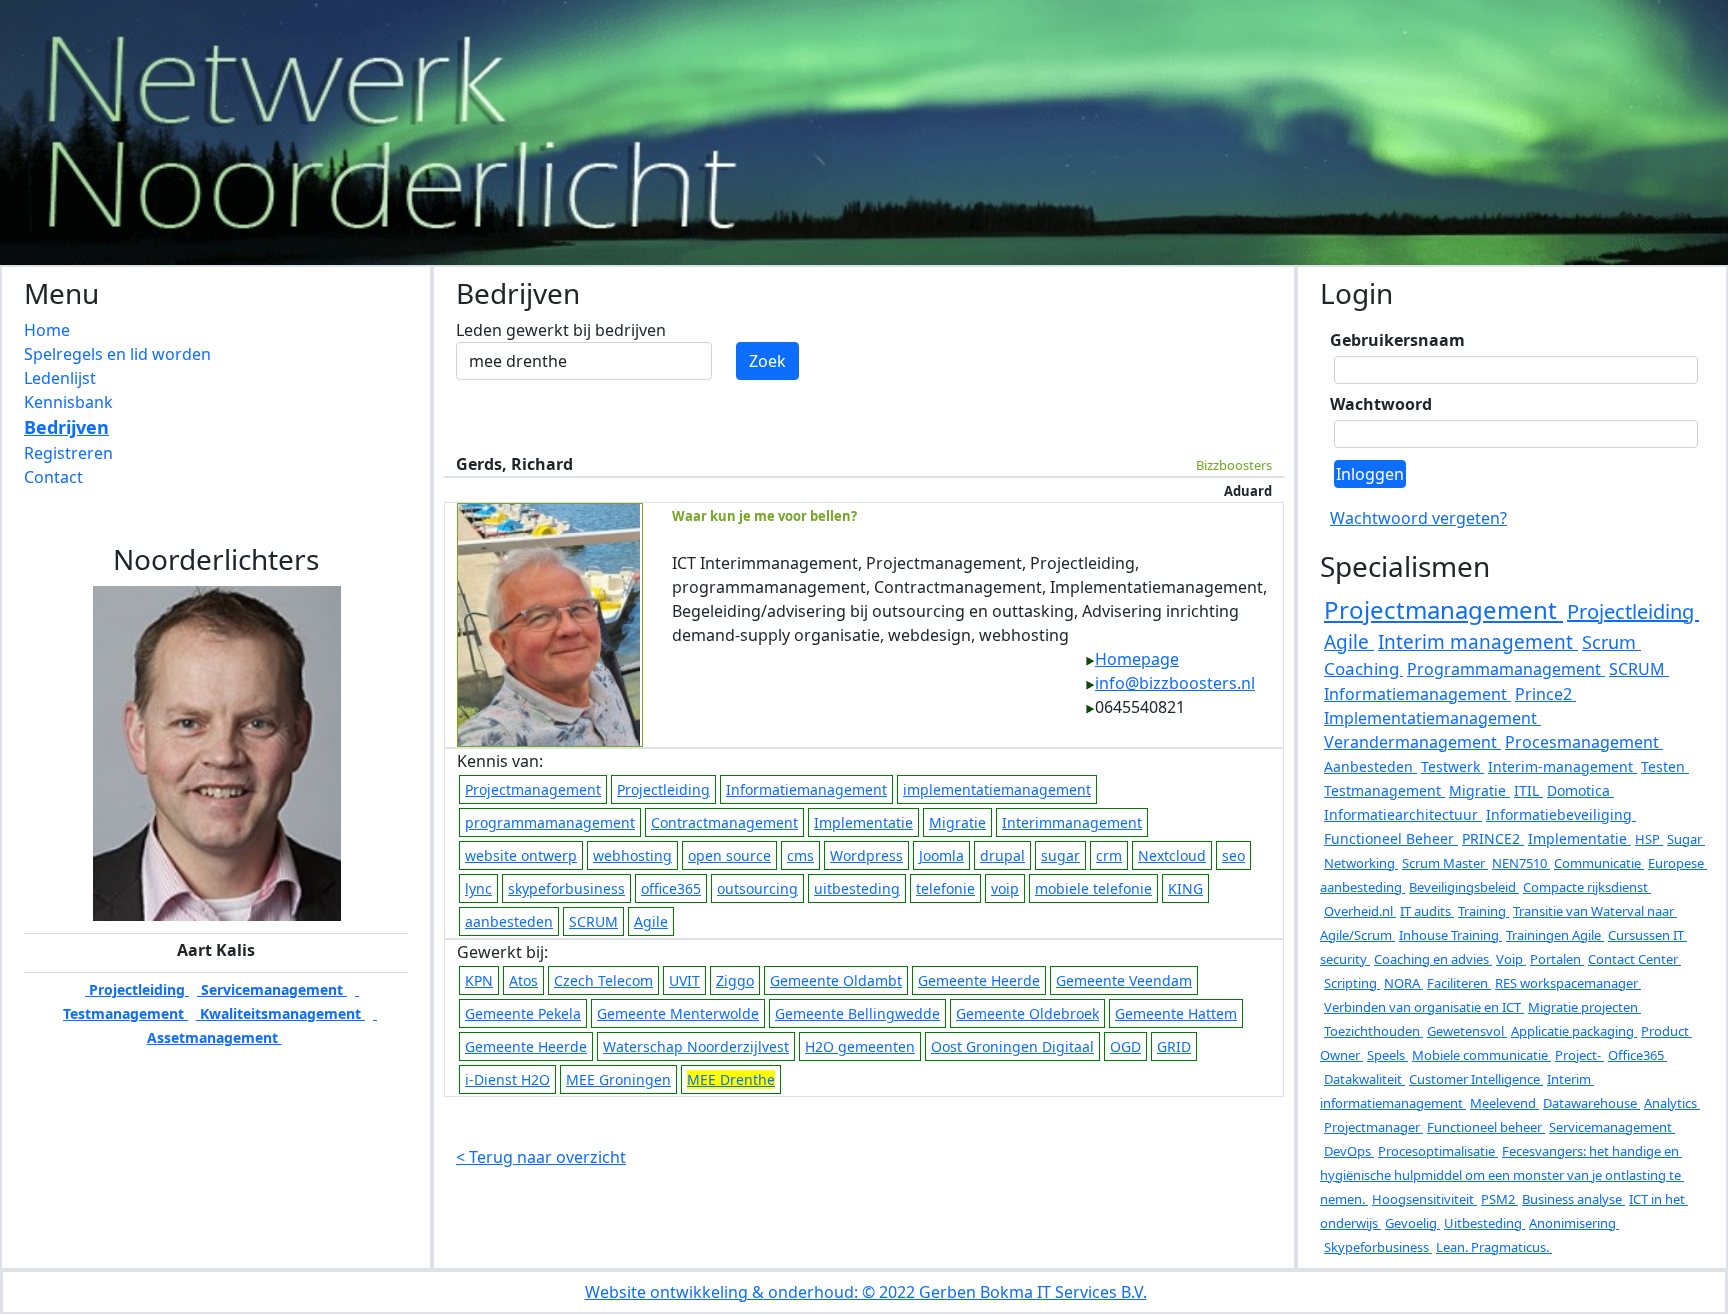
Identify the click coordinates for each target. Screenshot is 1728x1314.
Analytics (1672, 1103)
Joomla (941, 855)
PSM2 (1499, 1199)
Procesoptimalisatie (1438, 1151)
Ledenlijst (60, 378)
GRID (1174, 1046)
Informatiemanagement (806, 789)
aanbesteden (509, 921)
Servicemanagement (272, 989)
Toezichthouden (1373, 1031)
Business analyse (1573, 1199)
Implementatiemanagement (1432, 718)
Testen (1665, 766)
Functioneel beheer (1486, 1127)
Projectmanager (1373, 1127)
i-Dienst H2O (507, 1079)
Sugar (1686, 839)
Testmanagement (1384, 790)
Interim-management (1562, 766)
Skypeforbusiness (1378, 1247)
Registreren (68, 453)
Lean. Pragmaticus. (1494, 1247)
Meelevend (1504, 1103)
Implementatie (863, 822)
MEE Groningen (618, 1079)
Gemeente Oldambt (836, 980)
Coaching (1363, 668)
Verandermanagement (1412, 742)
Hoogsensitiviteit (1424, 1199)
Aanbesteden (1370, 766)
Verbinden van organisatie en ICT (1424, 1007)
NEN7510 (1521, 863)
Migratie (957, 822)
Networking (1361, 863)
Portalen (1557, 959)
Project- (1579, 1055)
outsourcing (757, 888)
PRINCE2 (1493, 838)
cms (800, 855)
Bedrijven (66, 427)
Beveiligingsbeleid (1464, 887)
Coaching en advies (1433, 959)
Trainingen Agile (1555, 935)
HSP (1649, 839)
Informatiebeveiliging (1561, 814)
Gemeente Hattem (1176, 1013)
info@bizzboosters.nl (1175, 683)
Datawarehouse (1591, 1103)
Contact (53, 477)
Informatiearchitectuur (1403, 814)
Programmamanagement (1506, 669)
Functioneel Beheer (1391, 838)
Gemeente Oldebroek (1027, 1013)
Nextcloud (1172, 855)
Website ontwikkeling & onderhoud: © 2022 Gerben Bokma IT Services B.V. (866, 1292)
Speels (1387, 1055)
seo (1233, 855)
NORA (1403, 983)
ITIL (1528, 790)
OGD (1125, 1046)
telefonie (945, 888)
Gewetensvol (1467, 1031)
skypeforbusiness (566, 888)
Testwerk (1452, 766)
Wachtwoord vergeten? (1418, 518)
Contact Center (1634, 959)
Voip (1511, 959)
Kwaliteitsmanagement (280, 1013)
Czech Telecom (603, 980)
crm (1109, 855)
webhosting (632, 855)
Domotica (1580, 790)
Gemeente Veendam (1124, 980)
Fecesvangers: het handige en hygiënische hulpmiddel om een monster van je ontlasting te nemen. (1502, 1175)
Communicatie (1599, 863)
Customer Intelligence (1476, 1079)
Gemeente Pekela (523, 1013)
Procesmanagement (1584, 742)
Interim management (1478, 642)
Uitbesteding (1484, 1223)
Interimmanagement (1072, 822)
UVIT (684, 980)
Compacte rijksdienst (1587, 887)
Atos (523, 980)
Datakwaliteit (1364, 1079)
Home (47, 330)
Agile (651, 921)
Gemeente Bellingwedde (857, 1013)
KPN (479, 980)
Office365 (1637, 1055)
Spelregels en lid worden (117, 354)
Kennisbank (68, 402)
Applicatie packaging (1574, 1031)
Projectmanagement (533, 789)
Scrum (1611, 642)
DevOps (1349, 1151)
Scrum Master (1445, 863)
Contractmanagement (724, 822)
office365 (671, 888)
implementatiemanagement (997, 789)
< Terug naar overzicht (541, 1157)
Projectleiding (137, 989)
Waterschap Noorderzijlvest (696, 1046)
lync (478, 888)
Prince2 (1545, 694)
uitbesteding (857, 888)
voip (1005, 888)
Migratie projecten (1584, 1007)
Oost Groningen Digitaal (1012, 1046)
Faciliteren (1459, 983)
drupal (1002, 855)
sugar (1060, 855)
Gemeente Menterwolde (678, 1013)
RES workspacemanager (1568, 983)
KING (1185, 888)
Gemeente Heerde (979, 980)
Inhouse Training (1450, 935)
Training (1483, 911)
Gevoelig (1412, 1223)
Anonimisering (1574, 1223)
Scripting (1352, 983)
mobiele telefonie (1093, 888)
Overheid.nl (1360, 911)
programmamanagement (550, 822)
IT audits (1427, 911)
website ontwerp (521, 855)
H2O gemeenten (860, 1046)
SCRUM (593, 921)
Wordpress (866, 855)
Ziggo (735, 980)
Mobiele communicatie (1481, 1055)
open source (729, 855)
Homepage (1137, 659)
